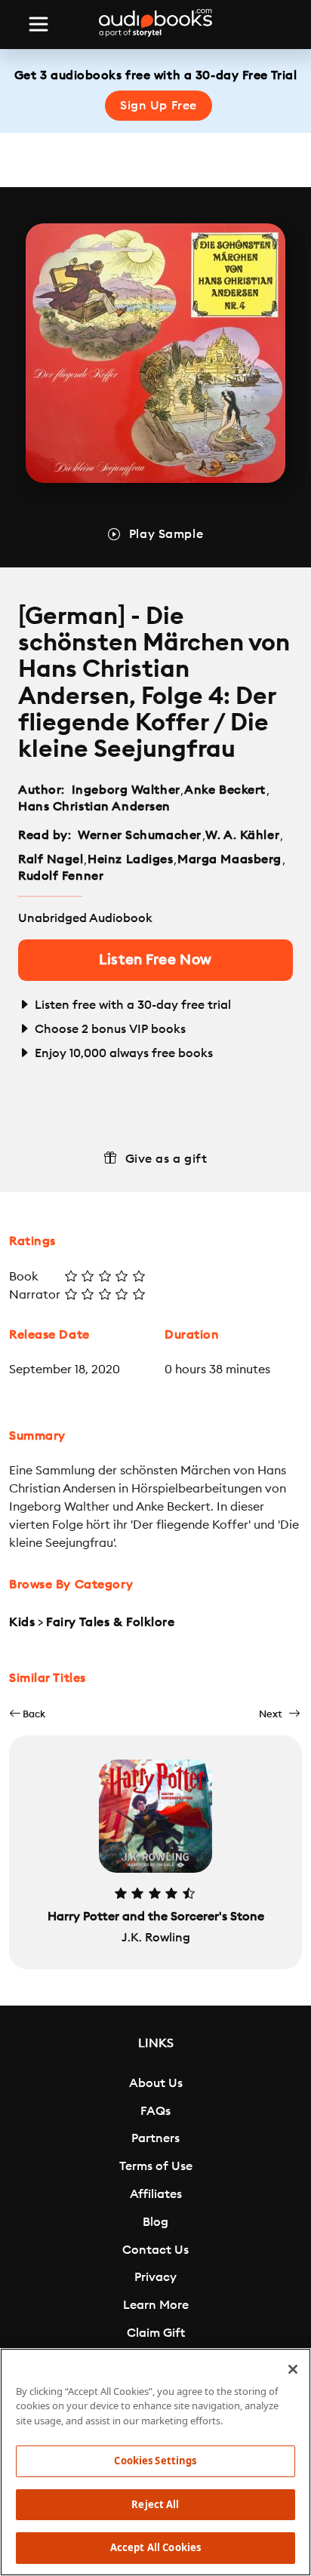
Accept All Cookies (155, 2547)
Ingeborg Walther (126, 790)
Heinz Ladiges (130, 859)
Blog (155, 2222)
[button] (27, 1714)
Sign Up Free (159, 106)
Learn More (156, 2305)
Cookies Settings (155, 2461)
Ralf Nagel (51, 859)
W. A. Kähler (242, 835)
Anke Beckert (225, 790)
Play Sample (166, 534)
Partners (155, 2138)
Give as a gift (166, 1159)
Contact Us (155, 2250)
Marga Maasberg (229, 859)
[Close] (293, 2369)
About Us (156, 2083)
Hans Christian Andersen (94, 807)
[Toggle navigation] (38, 24)
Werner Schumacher (140, 835)
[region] (155, 2462)
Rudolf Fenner (61, 876)
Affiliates (156, 2194)
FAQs (155, 2111)
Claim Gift (156, 2333)
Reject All (155, 2504)
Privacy (155, 2277)
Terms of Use (156, 2166)
